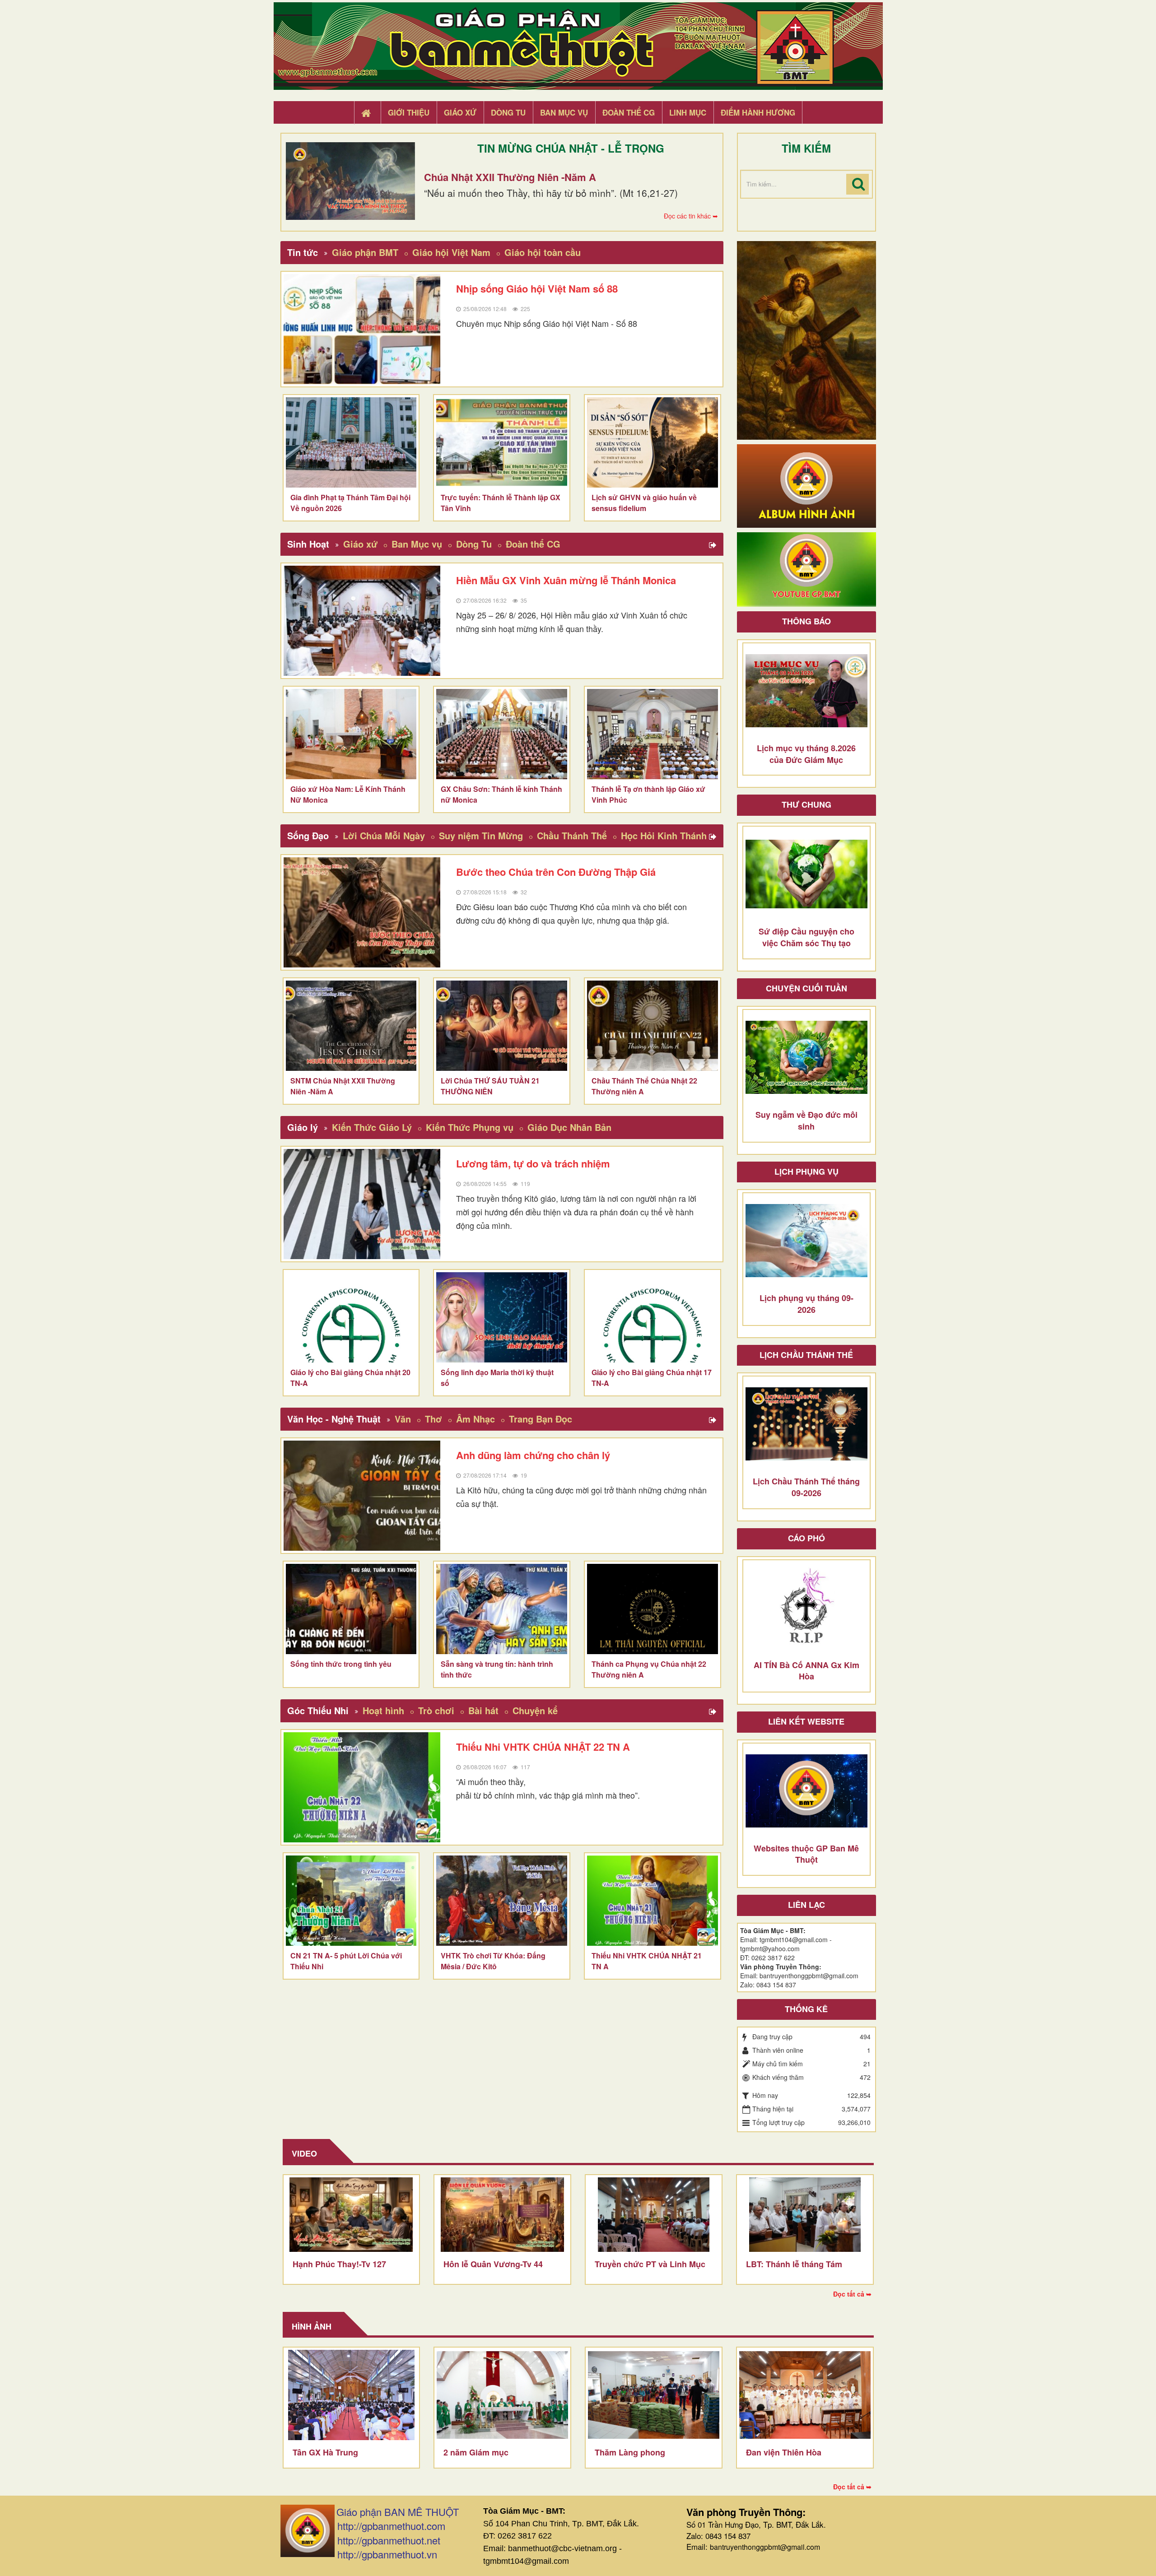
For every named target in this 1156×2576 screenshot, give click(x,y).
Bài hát (483, 1710)
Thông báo (806, 621)
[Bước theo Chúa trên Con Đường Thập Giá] (362, 912)
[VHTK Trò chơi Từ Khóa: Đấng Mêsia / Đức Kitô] (502, 1901)
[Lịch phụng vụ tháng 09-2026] (806, 1241)
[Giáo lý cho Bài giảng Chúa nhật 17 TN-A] (653, 1317)
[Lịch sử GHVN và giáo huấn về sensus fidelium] (653, 442)
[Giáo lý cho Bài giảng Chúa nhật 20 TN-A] (351, 1317)
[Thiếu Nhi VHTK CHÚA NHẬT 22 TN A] (362, 1787)
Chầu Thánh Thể (572, 835)
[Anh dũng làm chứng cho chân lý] (362, 1496)
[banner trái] (806, 339)
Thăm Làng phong (630, 2452)
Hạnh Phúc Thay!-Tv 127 (339, 2264)
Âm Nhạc (475, 1419)
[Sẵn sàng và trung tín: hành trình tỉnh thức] (502, 1609)
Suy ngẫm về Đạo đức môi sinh (806, 1121)
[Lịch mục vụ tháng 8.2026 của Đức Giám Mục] (806, 691)
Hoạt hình (383, 1710)
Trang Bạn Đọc (541, 1419)
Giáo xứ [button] (460, 112)
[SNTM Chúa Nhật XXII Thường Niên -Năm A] (351, 1026)
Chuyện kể (535, 1710)
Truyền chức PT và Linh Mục (650, 2264)
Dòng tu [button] (508, 112)
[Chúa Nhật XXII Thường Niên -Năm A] (350, 181)
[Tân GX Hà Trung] (352, 2395)
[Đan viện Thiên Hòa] (805, 2395)
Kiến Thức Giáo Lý (372, 1127)
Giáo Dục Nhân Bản (569, 1127)
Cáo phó (806, 1538)
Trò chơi (436, 1710)
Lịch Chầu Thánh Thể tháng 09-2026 (806, 1487)
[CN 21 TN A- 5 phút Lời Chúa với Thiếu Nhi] (351, 1901)
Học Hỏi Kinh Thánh (664, 835)
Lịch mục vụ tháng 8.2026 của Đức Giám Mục (806, 754)
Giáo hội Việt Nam (451, 252)
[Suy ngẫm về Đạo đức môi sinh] (806, 1057)
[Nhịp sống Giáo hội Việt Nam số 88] (362, 329)
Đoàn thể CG (533, 544)
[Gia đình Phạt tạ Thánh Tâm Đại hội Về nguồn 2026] (351, 442)
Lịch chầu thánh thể (806, 1355)
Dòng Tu (474, 544)
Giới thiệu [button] (409, 112)
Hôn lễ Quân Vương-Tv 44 (493, 2264)
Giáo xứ (360, 544)
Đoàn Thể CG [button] (629, 112)
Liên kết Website (806, 1721)
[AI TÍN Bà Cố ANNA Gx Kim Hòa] (806, 1608)
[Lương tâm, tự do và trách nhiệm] (362, 1204)
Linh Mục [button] (688, 112)
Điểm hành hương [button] (758, 112)
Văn (403, 1419)
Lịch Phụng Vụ (806, 1172)
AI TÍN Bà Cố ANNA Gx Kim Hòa (806, 1671)
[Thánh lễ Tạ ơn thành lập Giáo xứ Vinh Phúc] (653, 734)
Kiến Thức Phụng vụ (470, 1127)
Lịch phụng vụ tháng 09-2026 (806, 1304)
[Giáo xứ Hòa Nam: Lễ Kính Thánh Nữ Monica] (351, 734)
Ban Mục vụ (417, 544)
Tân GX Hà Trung (325, 2452)
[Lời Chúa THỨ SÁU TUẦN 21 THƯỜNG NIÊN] (502, 1026)
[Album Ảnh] (806, 485)
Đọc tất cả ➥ (852, 2294)
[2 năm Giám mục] (502, 2395)
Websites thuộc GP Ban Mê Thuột (806, 1854)
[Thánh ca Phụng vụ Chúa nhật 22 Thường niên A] (653, 1609)
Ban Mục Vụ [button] (564, 112)
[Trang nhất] (367, 113)
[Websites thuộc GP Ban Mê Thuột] (806, 1791)
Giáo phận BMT (365, 252)
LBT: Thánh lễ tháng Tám (794, 2264)
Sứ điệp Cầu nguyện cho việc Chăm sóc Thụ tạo (806, 937)
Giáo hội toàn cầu (543, 252)
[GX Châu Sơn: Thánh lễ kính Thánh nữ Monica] (502, 734)
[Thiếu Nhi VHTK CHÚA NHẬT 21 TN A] (653, 1901)
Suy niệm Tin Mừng (481, 835)
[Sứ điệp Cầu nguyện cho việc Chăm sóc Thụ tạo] (806, 874)
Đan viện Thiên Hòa (784, 2452)
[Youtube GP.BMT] (806, 568)
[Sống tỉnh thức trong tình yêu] (351, 1609)
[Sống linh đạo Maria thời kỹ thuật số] (502, 1317)
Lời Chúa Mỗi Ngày (384, 835)
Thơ (433, 1419)
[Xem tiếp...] (714, 545)
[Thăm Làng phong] (654, 2395)
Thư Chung (806, 804)
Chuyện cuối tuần (806, 988)
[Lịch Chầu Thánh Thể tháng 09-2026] (806, 1424)
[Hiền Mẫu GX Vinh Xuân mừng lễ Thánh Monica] (362, 621)
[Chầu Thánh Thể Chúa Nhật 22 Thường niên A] (653, 1026)
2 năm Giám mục (476, 2452)
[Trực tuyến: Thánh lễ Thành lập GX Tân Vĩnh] (502, 442)
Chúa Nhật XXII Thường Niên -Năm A (510, 177)
